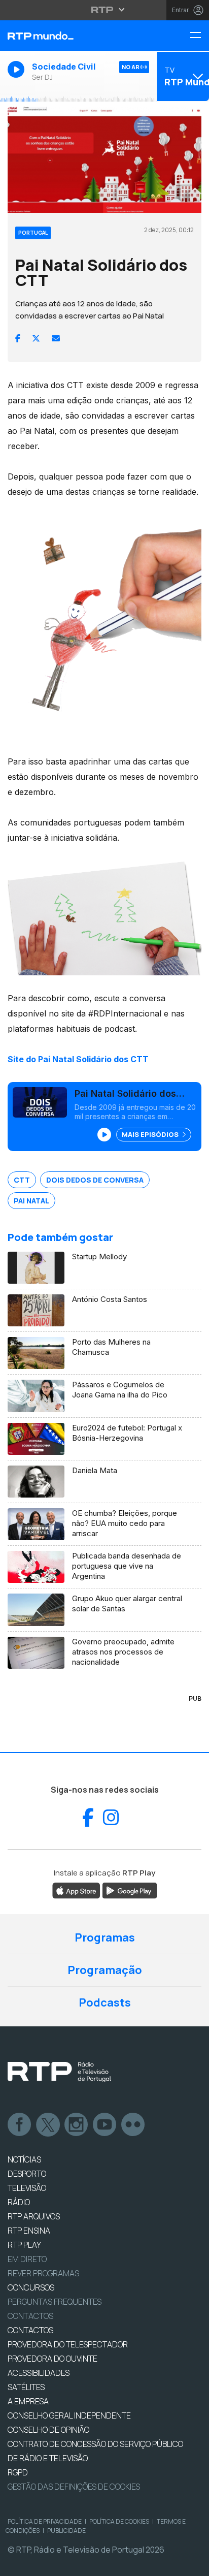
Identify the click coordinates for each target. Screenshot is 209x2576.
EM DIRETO (27, 2259)
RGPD (18, 2472)
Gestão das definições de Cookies (74, 2487)
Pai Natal (31, 1201)
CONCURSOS (31, 2287)
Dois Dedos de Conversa (95, 1180)
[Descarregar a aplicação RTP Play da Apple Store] (76, 1890)
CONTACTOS (30, 2330)
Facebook (20, 2125)
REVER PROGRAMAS (43, 2273)
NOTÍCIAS (24, 2159)
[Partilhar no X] (36, 338)
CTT (22, 1180)
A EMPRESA (28, 2401)
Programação (105, 1970)
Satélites (26, 2387)
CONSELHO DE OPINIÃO (48, 2430)
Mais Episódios (151, 1134)
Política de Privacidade (45, 2521)
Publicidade (66, 2531)
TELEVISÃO (27, 2188)
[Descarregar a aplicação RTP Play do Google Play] (130, 1890)
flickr (133, 2125)
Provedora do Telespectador (68, 2344)
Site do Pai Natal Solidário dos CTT (78, 1059)
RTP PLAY (24, 2245)
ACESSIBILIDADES (39, 2373)
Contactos (30, 2316)
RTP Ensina (29, 2231)
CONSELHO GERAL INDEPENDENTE (69, 2415)
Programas (105, 1937)
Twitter (48, 2125)
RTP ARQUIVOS (34, 2216)
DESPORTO (27, 2174)
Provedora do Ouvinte (53, 2359)
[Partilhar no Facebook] (18, 338)
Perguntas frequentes (55, 2302)
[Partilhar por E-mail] (56, 338)
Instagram (77, 2125)
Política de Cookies (119, 2521)
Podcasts (105, 2002)
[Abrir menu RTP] (105, 10)
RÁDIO (19, 2202)
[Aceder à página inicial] (70, 36)
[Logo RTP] (59, 2072)
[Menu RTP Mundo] (199, 36)
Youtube (105, 2125)
